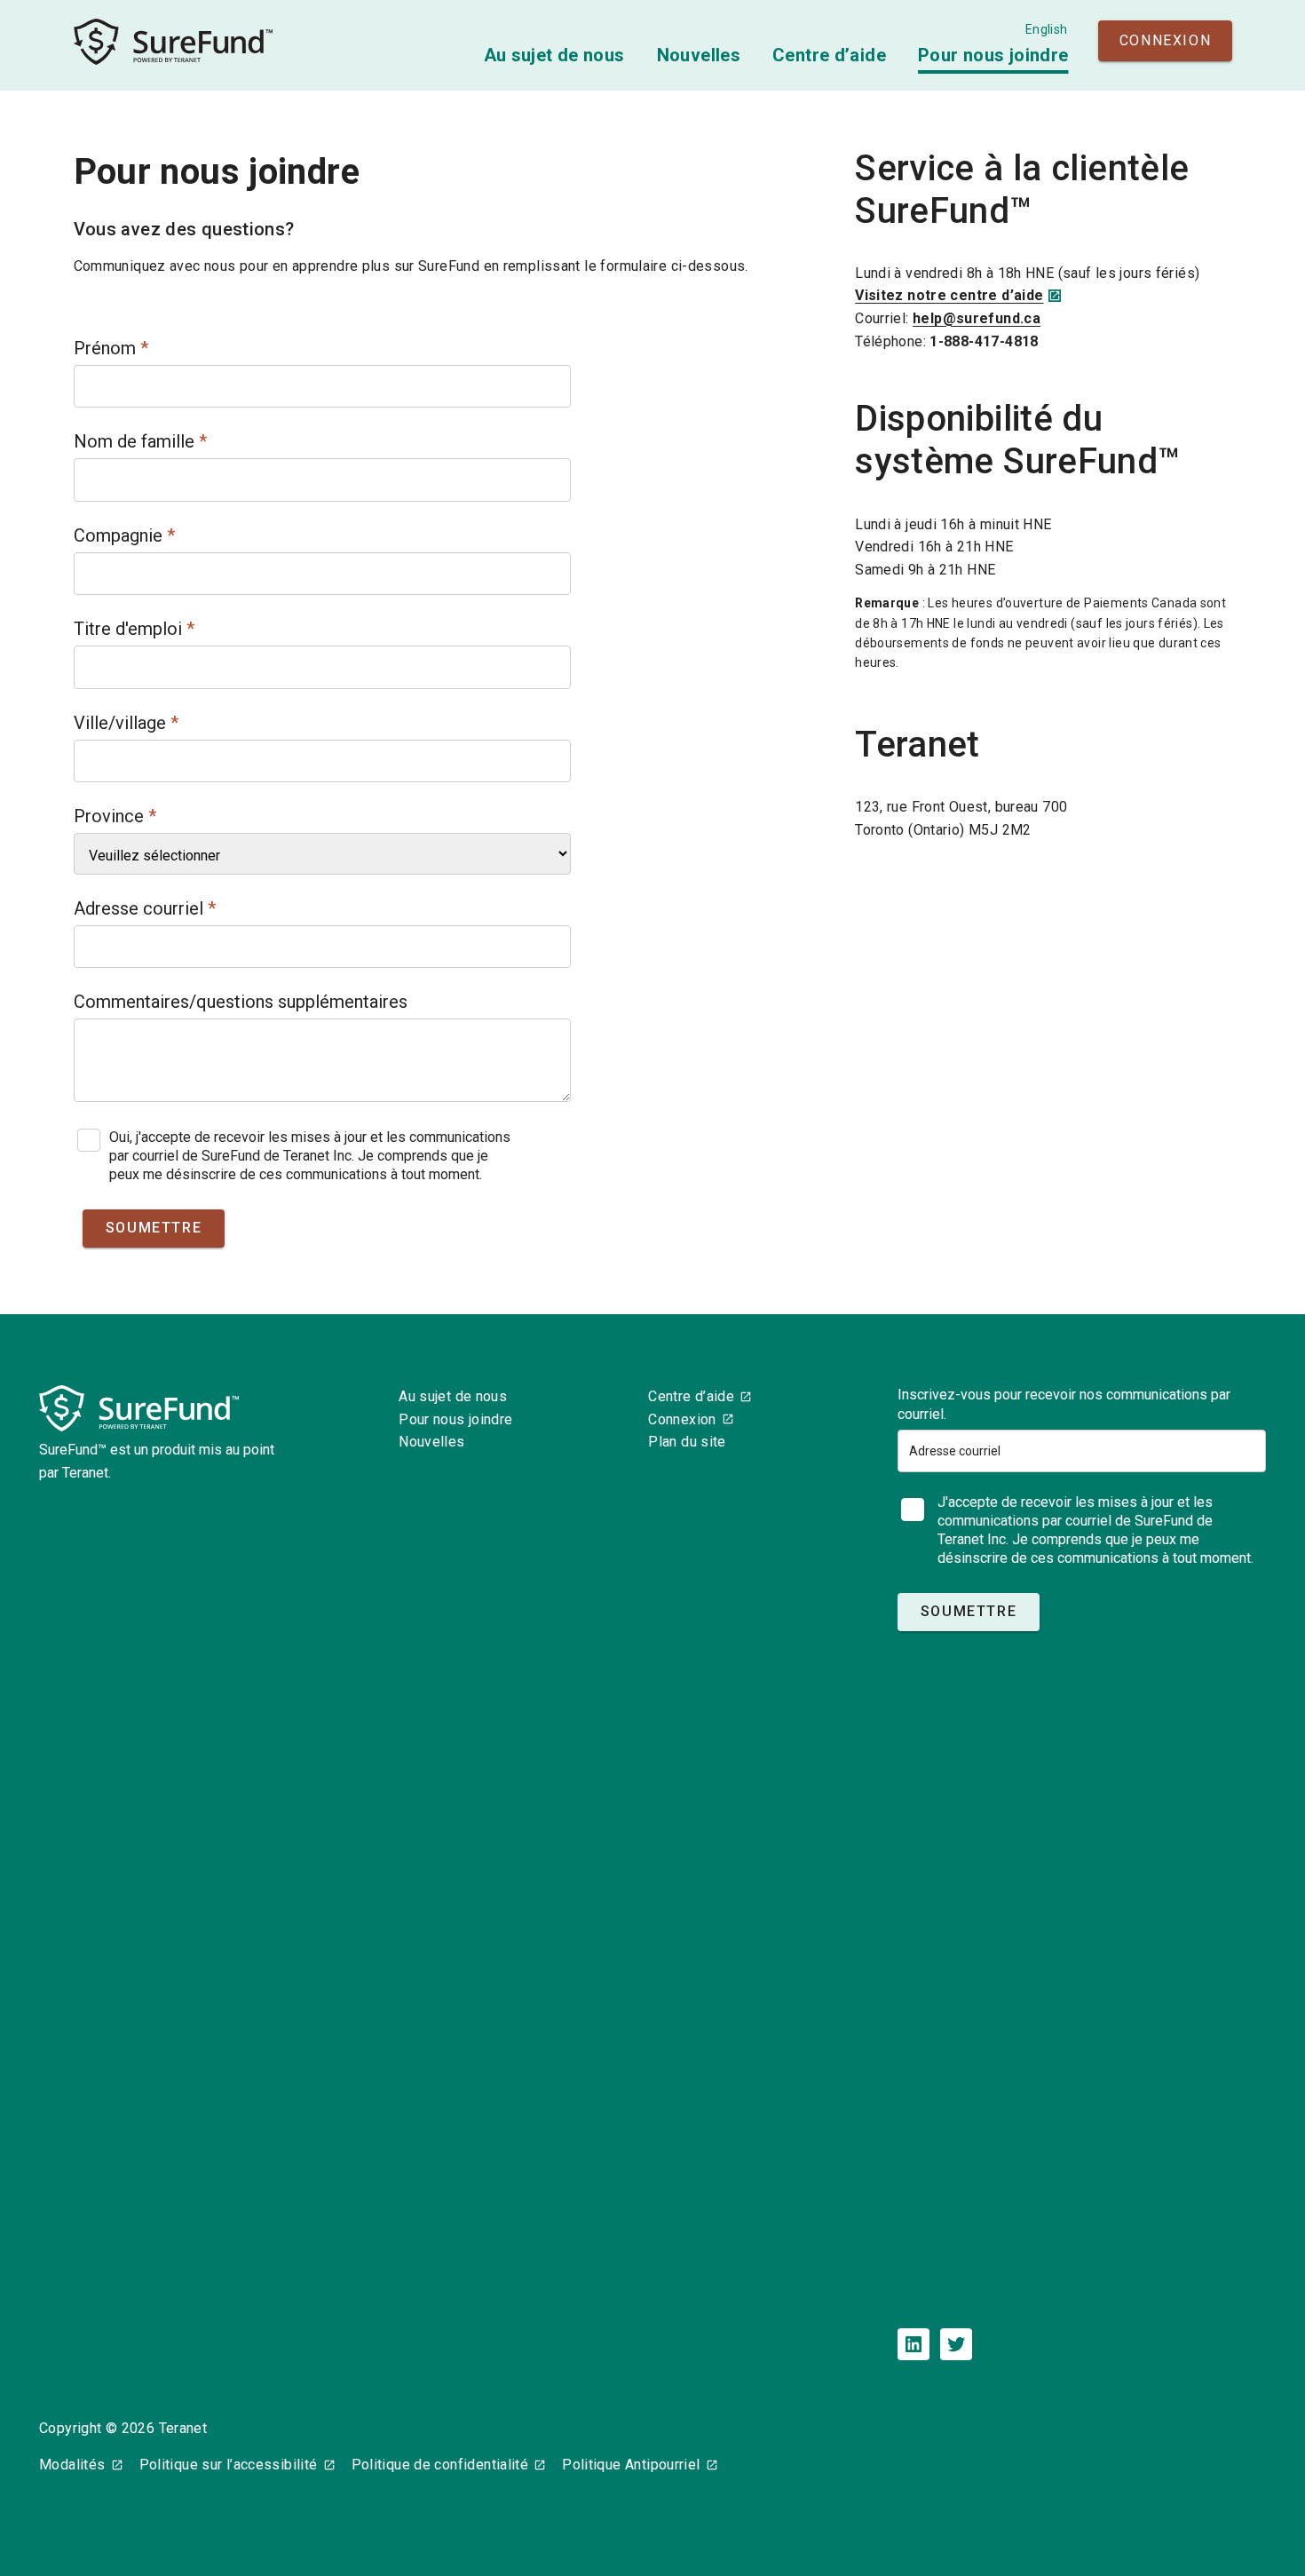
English (1047, 29)
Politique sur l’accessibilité (229, 2465)
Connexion (1165, 40)
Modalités (72, 2465)
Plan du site (687, 1442)
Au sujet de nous (554, 55)
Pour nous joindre (993, 55)
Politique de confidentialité (440, 2465)
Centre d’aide (829, 55)
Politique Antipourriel (631, 2465)
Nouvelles (699, 55)
